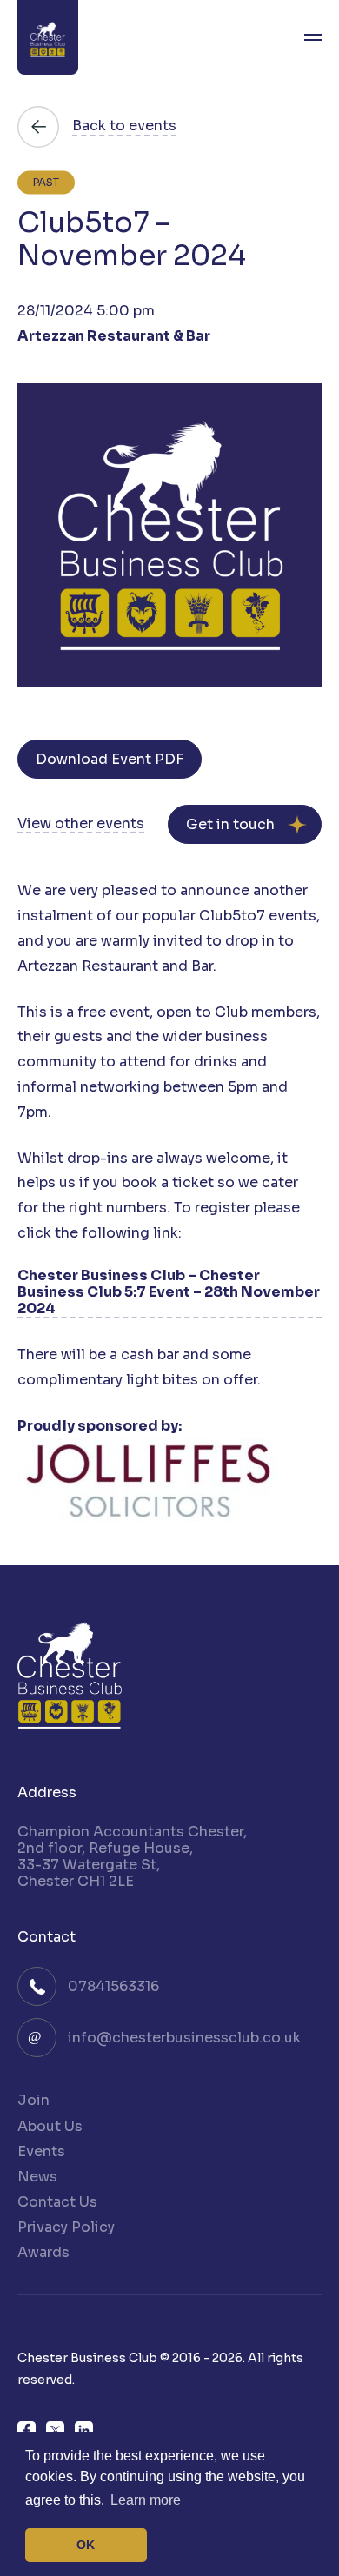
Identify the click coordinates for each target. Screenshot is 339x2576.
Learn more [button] (146, 2500)
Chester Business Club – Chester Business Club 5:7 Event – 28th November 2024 (169, 1292)
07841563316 (113, 1986)
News (37, 2177)
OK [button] (86, 2545)
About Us (50, 2126)
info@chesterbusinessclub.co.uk (184, 2038)
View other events (81, 824)
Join (33, 2100)
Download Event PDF (110, 759)
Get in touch (230, 824)
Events (41, 2151)
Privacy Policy (66, 2227)
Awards (43, 2252)
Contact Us (57, 2202)
